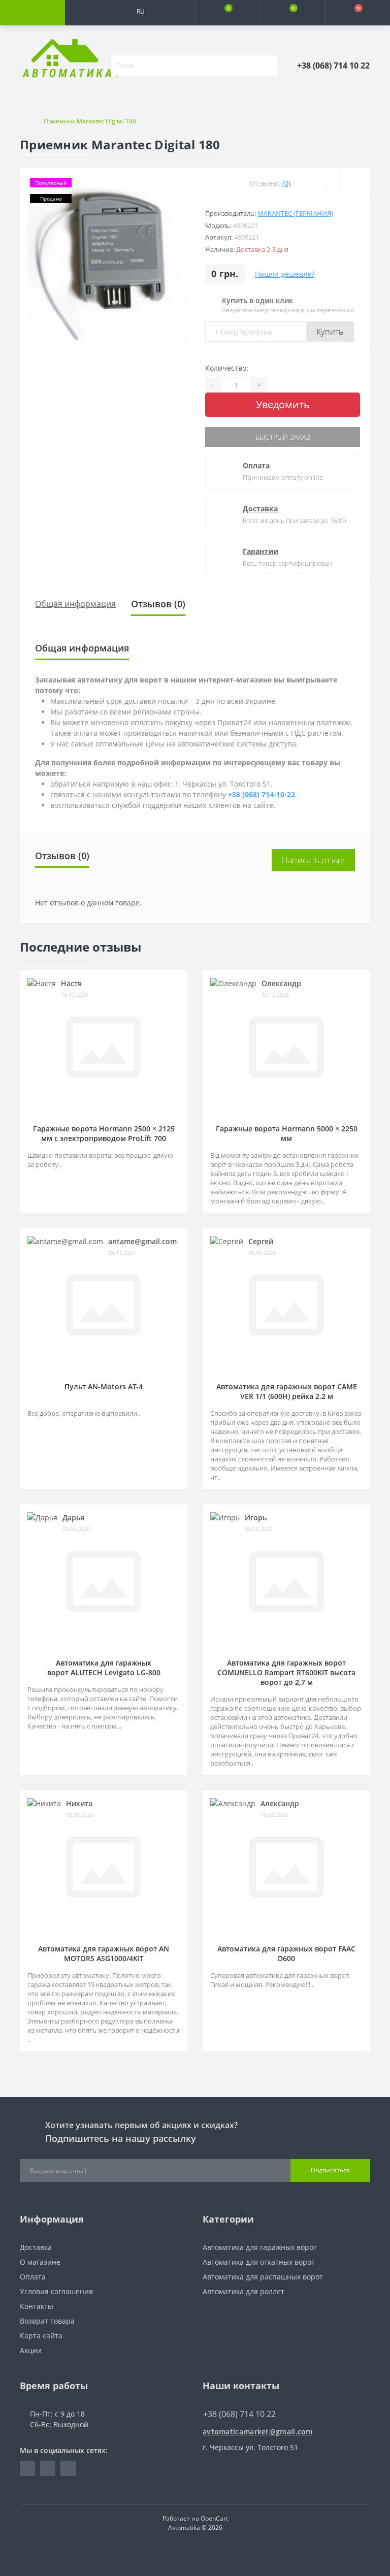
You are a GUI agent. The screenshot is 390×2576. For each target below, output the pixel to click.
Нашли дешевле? (285, 274)
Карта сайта (41, 2336)
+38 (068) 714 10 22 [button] (239, 2414)
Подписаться (330, 2170)
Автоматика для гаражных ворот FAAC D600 (286, 1953)
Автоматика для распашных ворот (263, 2277)
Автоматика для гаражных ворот (260, 2247)
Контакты (37, 2306)
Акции (31, 2350)
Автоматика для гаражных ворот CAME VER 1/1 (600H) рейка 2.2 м (287, 1391)
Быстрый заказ (283, 437)
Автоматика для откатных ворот (259, 2262)
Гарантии (261, 551)
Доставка (260, 509)
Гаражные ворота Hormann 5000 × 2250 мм (287, 1133)
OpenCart (214, 2518)
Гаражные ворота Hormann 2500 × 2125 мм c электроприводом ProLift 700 (104, 1133)
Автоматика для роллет (243, 2291)
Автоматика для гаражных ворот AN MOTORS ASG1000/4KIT (104, 1953)
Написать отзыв (313, 860)
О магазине (40, 2262)
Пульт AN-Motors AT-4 (104, 1387)
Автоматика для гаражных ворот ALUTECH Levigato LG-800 (104, 1668)
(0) (286, 183)
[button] (162, 36)
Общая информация (75, 604)
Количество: (227, 368)
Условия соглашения (56, 2291)
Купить (330, 332)
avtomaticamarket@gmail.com (258, 2432)
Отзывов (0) (158, 604)
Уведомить (283, 404)
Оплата (256, 465)
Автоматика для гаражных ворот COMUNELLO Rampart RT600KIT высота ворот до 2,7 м (286, 1672)
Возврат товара (47, 2321)
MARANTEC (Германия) (295, 213)
